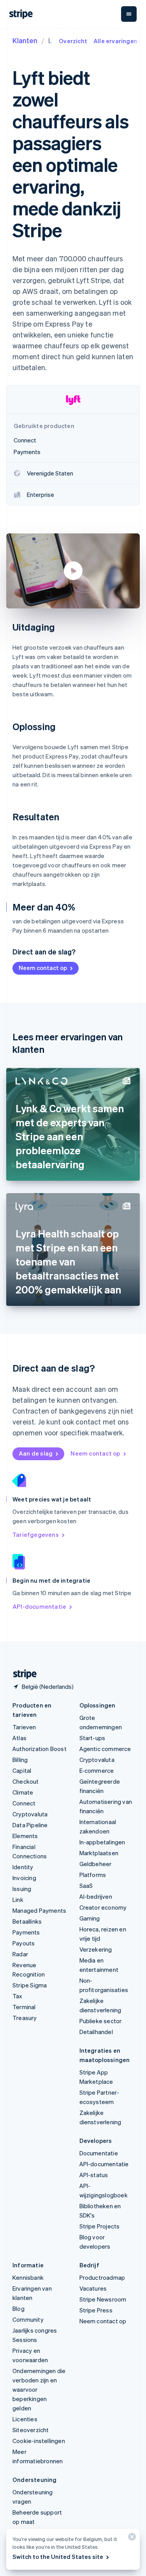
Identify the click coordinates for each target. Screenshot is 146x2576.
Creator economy (103, 1907)
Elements (25, 1836)
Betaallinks (27, 1921)
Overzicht (73, 41)
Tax (18, 1996)
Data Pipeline (30, 1825)
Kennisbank (28, 2277)
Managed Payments (39, 1910)
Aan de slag (36, 1453)
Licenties (25, 2419)
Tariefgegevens (36, 1534)
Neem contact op (43, 968)
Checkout (26, 1781)
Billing (20, 1760)
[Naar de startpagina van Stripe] (22, 1674)
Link (18, 1900)
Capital (22, 1770)
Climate (23, 1792)
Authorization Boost (40, 1749)
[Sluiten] (131, 2538)
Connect (24, 1803)
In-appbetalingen (102, 1842)
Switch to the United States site (58, 2557)
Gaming (90, 1918)
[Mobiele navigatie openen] (129, 14)
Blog (18, 2309)
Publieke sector (101, 2021)
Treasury (25, 2018)
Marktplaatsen (99, 1853)
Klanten (25, 40)
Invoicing (24, 1878)
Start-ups (92, 1738)
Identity (23, 1867)
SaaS (86, 1886)
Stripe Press (96, 2310)
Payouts (24, 1943)
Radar (20, 1954)
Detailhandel (96, 2032)
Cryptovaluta (30, 1814)
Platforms (93, 1875)
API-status (94, 2175)
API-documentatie (39, 1606)
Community (28, 2319)
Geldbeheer (96, 1864)
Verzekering (96, 1949)
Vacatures (93, 2288)
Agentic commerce (105, 1749)
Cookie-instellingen (39, 2441)
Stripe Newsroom (103, 2299)
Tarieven (24, 1727)
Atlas (19, 1738)
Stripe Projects (100, 2226)
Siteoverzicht (31, 2430)
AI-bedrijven (96, 1896)
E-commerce (97, 1770)
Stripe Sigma (30, 1985)
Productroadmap (102, 2277)
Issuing (22, 1889)
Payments (26, 1932)
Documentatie (99, 2153)
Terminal (24, 2007)
